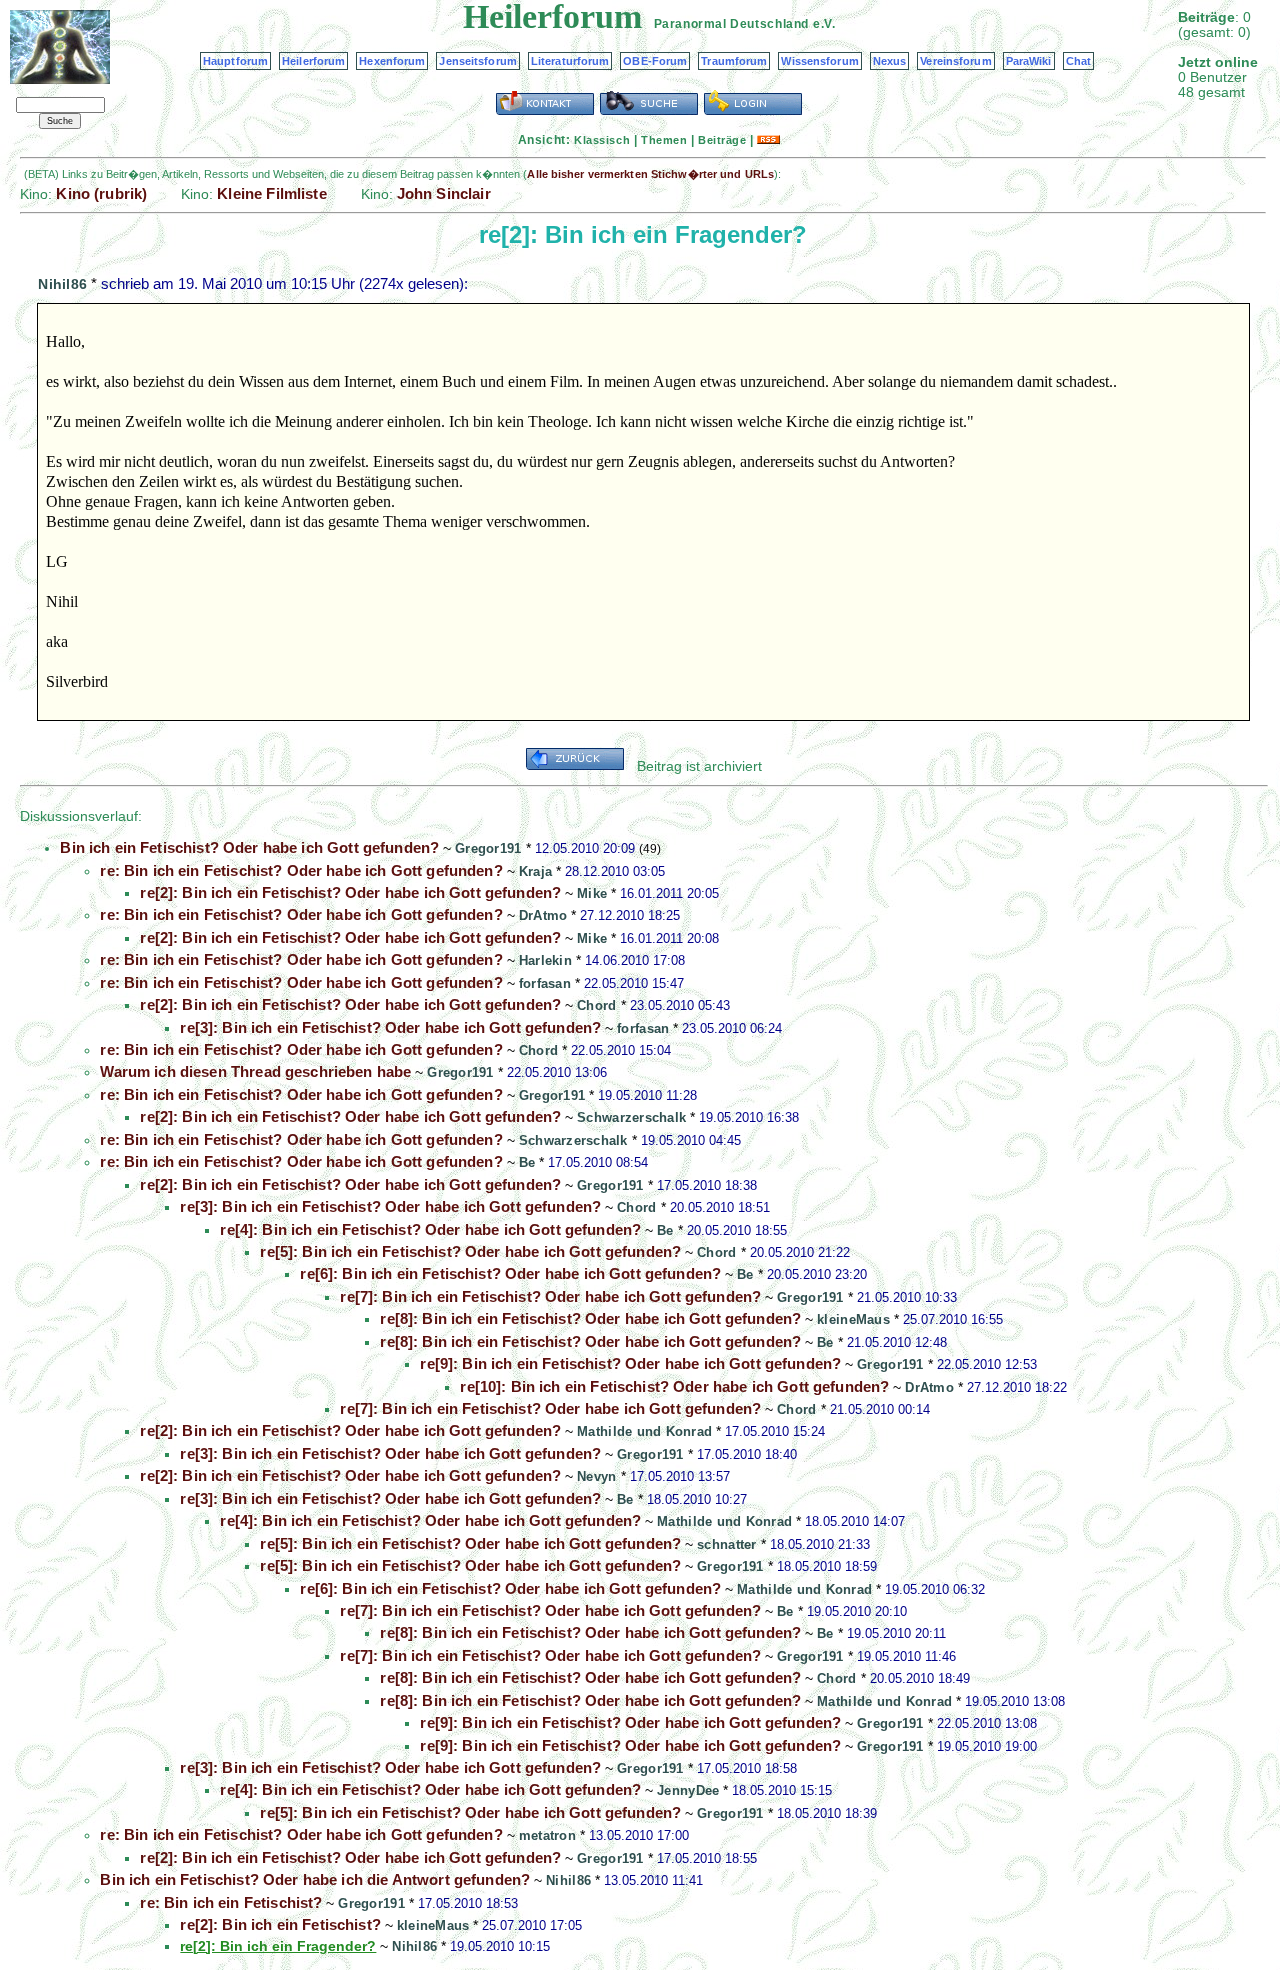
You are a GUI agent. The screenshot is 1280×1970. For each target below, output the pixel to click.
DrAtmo (543, 915)
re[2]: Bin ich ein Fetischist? (280, 1924)
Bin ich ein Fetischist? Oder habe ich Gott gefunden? (249, 847)
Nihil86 (62, 284)
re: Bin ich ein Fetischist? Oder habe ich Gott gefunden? (301, 870)
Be (527, 1162)
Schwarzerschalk (631, 1117)
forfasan (545, 983)
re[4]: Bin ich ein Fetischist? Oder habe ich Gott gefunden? (430, 1229)
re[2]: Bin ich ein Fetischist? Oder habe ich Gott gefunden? (350, 892)
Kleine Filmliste (271, 193)
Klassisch (602, 140)
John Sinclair (444, 193)
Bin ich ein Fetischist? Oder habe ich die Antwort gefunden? (315, 1879)
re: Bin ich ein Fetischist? (231, 1902)
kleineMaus (853, 1319)
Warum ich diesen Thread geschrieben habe (255, 1071)
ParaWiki (1029, 61)
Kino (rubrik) (101, 193)
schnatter (726, 1544)
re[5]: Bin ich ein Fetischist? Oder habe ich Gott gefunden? (470, 1251)
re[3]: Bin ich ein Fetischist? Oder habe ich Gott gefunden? (390, 1027)
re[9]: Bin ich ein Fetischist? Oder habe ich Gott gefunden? (630, 1363)
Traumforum (734, 61)
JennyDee (688, 1790)
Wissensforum (819, 61)
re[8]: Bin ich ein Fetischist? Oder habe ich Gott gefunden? (590, 1318)
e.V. (824, 24)
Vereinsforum (955, 61)
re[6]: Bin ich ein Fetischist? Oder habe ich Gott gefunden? (510, 1273)
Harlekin (545, 960)
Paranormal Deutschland (731, 24)
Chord (596, 1005)
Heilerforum (313, 61)
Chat (1078, 61)
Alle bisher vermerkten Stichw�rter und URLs (650, 174)
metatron (547, 1835)
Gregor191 (488, 848)
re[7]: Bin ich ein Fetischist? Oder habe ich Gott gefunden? (550, 1296)
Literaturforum (570, 61)
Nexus (890, 61)
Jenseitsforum (477, 61)
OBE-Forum (655, 61)
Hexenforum (392, 61)
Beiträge (722, 140)
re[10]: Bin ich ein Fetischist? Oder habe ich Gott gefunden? (674, 1386)
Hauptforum (235, 61)
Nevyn (596, 1476)
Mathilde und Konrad (644, 1431)
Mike (592, 893)
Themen (664, 140)
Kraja (535, 871)
